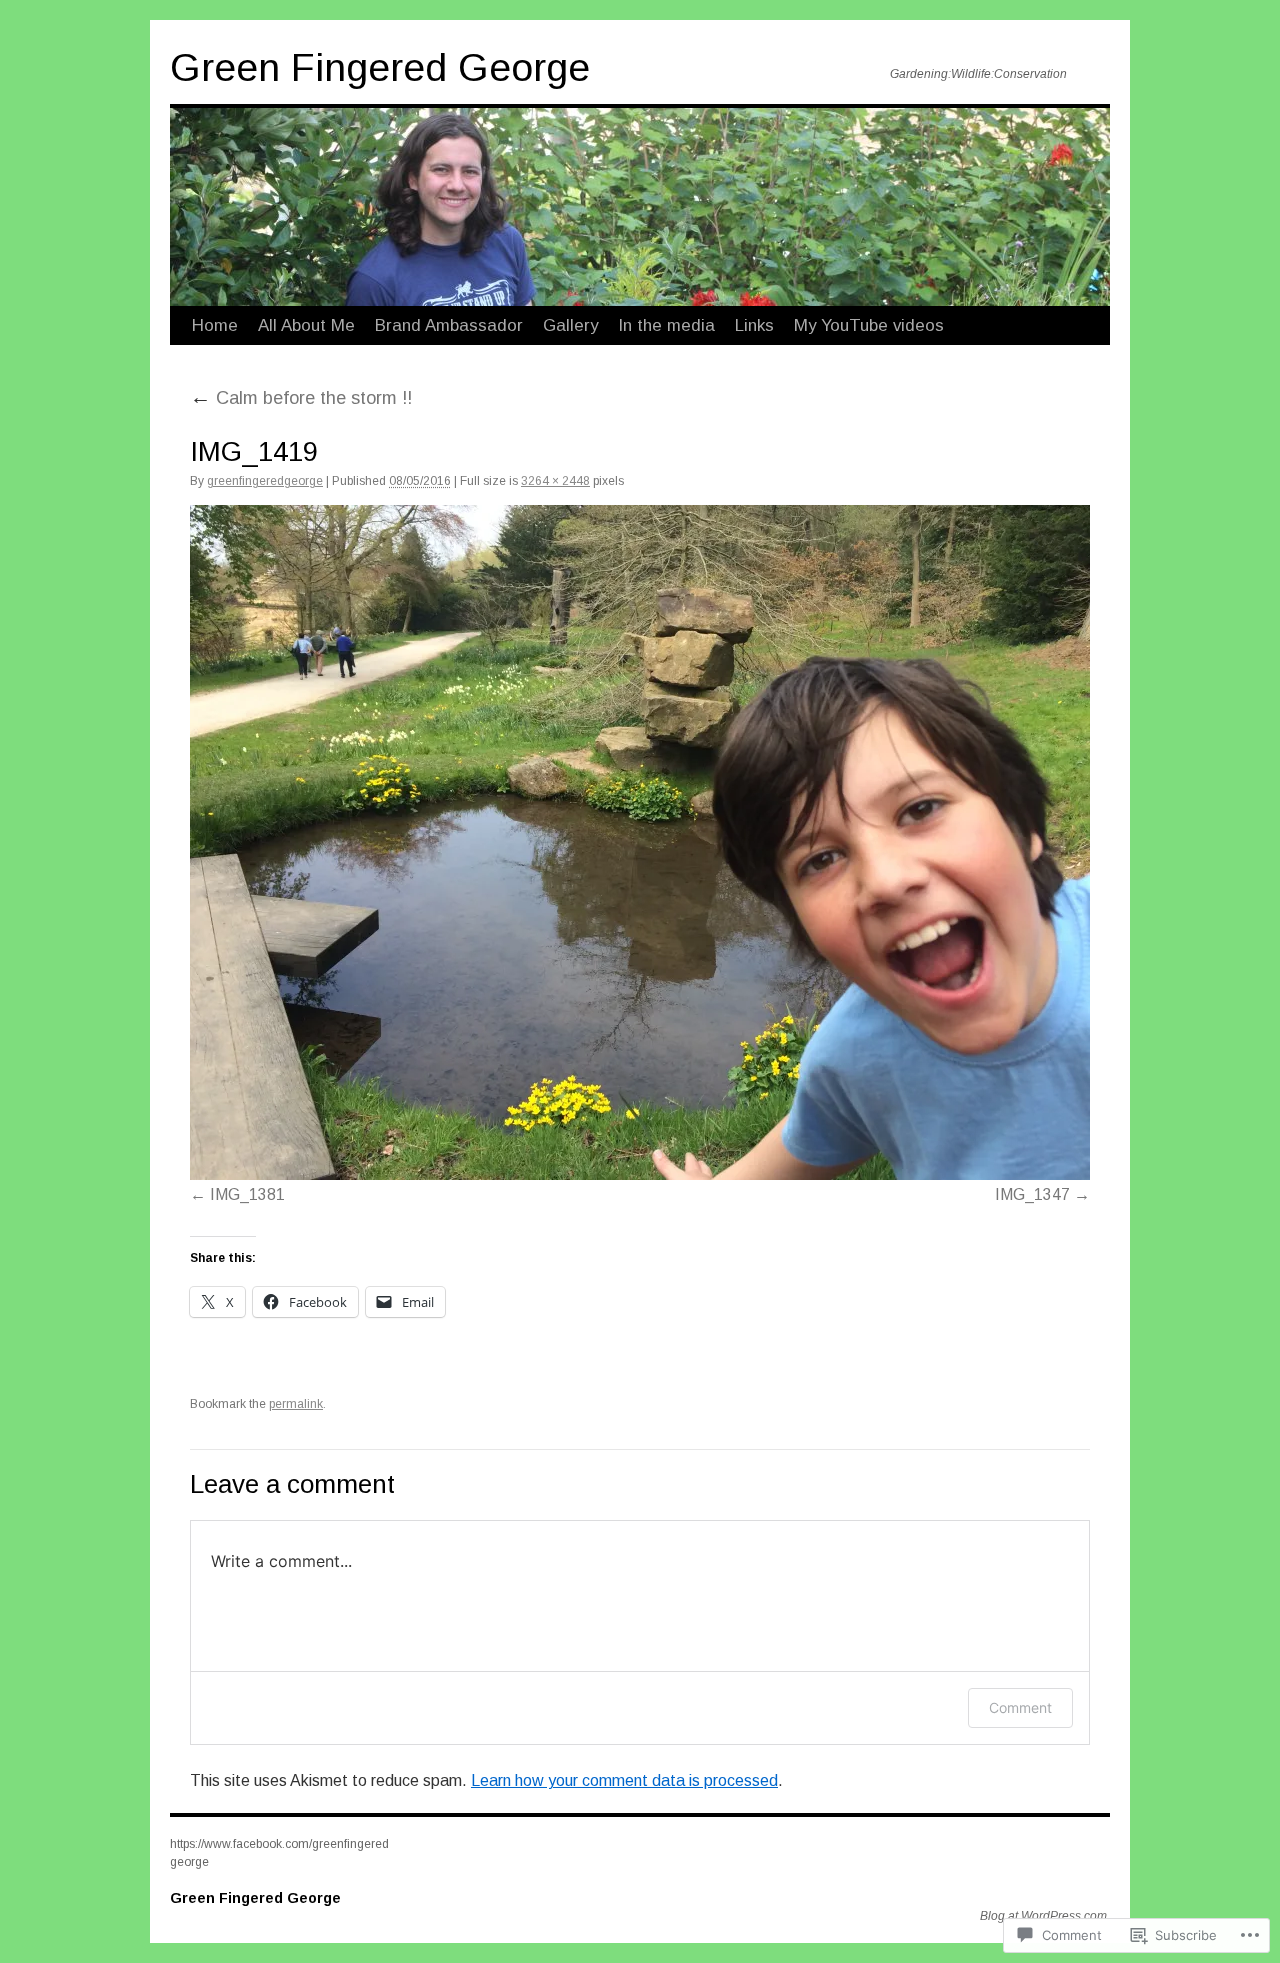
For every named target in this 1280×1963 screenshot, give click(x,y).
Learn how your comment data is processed (624, 1780)
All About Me (306, 325)
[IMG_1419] (640, 842)
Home (215, 325)
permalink (296, 1404)
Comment (1020, 1707)
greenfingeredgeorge (265, 481)
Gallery (570, 325)
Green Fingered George (380, 67)
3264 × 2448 (555, 481)
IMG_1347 (1032, 1194)
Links (754, 325)
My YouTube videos (869, 325)
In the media (666, 325)
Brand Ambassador (449, 325)
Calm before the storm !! (301, 398)
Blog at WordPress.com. (1045, 1916)
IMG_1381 (247, 1194)
